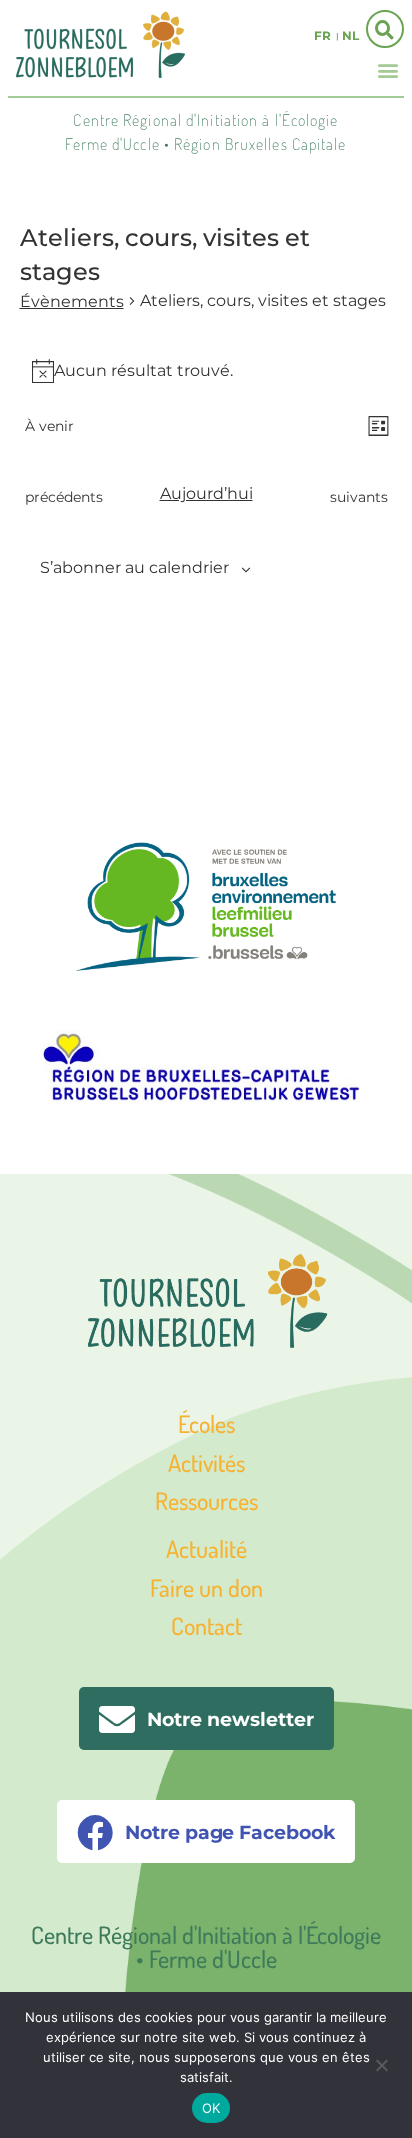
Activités (206, 1462)
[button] (387, 69)
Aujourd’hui (206, 493)
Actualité (206, 1548)
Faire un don (206, 1587)
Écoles (206, 1423)
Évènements (72, 301)
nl (350, 35)
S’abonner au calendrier (134, 567)
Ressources (206, 1500)
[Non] (381, 2063)
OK (211, 2108)
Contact (206, 1625)
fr (322, 35)
